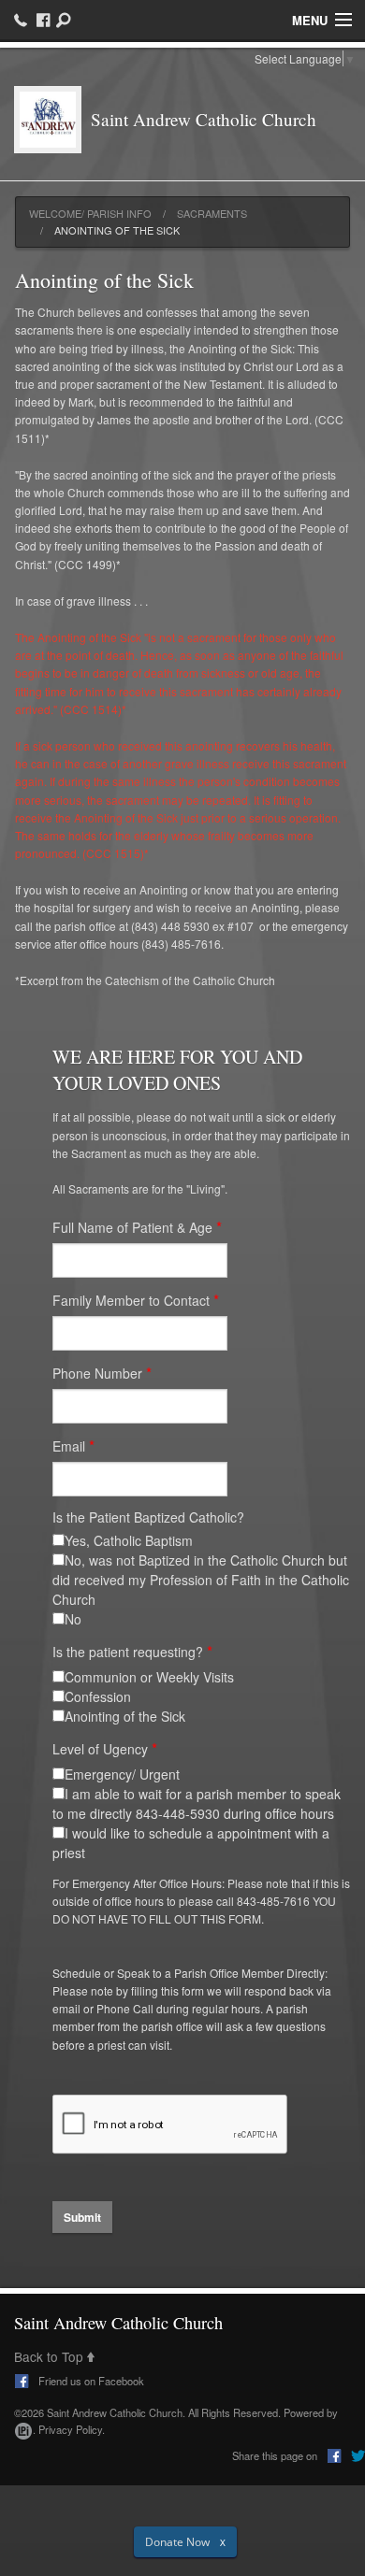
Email (69, 1446)
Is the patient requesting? (128, 1652)
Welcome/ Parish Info (90, 213)
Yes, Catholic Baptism (129, 1540)
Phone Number (97, 1373)
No (73, 1619)
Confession (98, 1696)
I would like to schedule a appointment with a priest (191, 1843)
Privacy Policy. (72, 2429)
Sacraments (212, 213)
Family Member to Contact (131, 1300)
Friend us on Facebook (90, 2381)
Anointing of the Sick (125, 1716)
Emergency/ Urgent (122, 1774)
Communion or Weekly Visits (149, 1677)
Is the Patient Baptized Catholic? (148, 1517)
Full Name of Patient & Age (132, 1227)
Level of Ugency (100, 1749)
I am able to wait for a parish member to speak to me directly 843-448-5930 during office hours (197, 1803)
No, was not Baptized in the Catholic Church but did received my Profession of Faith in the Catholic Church (201, 1580)
